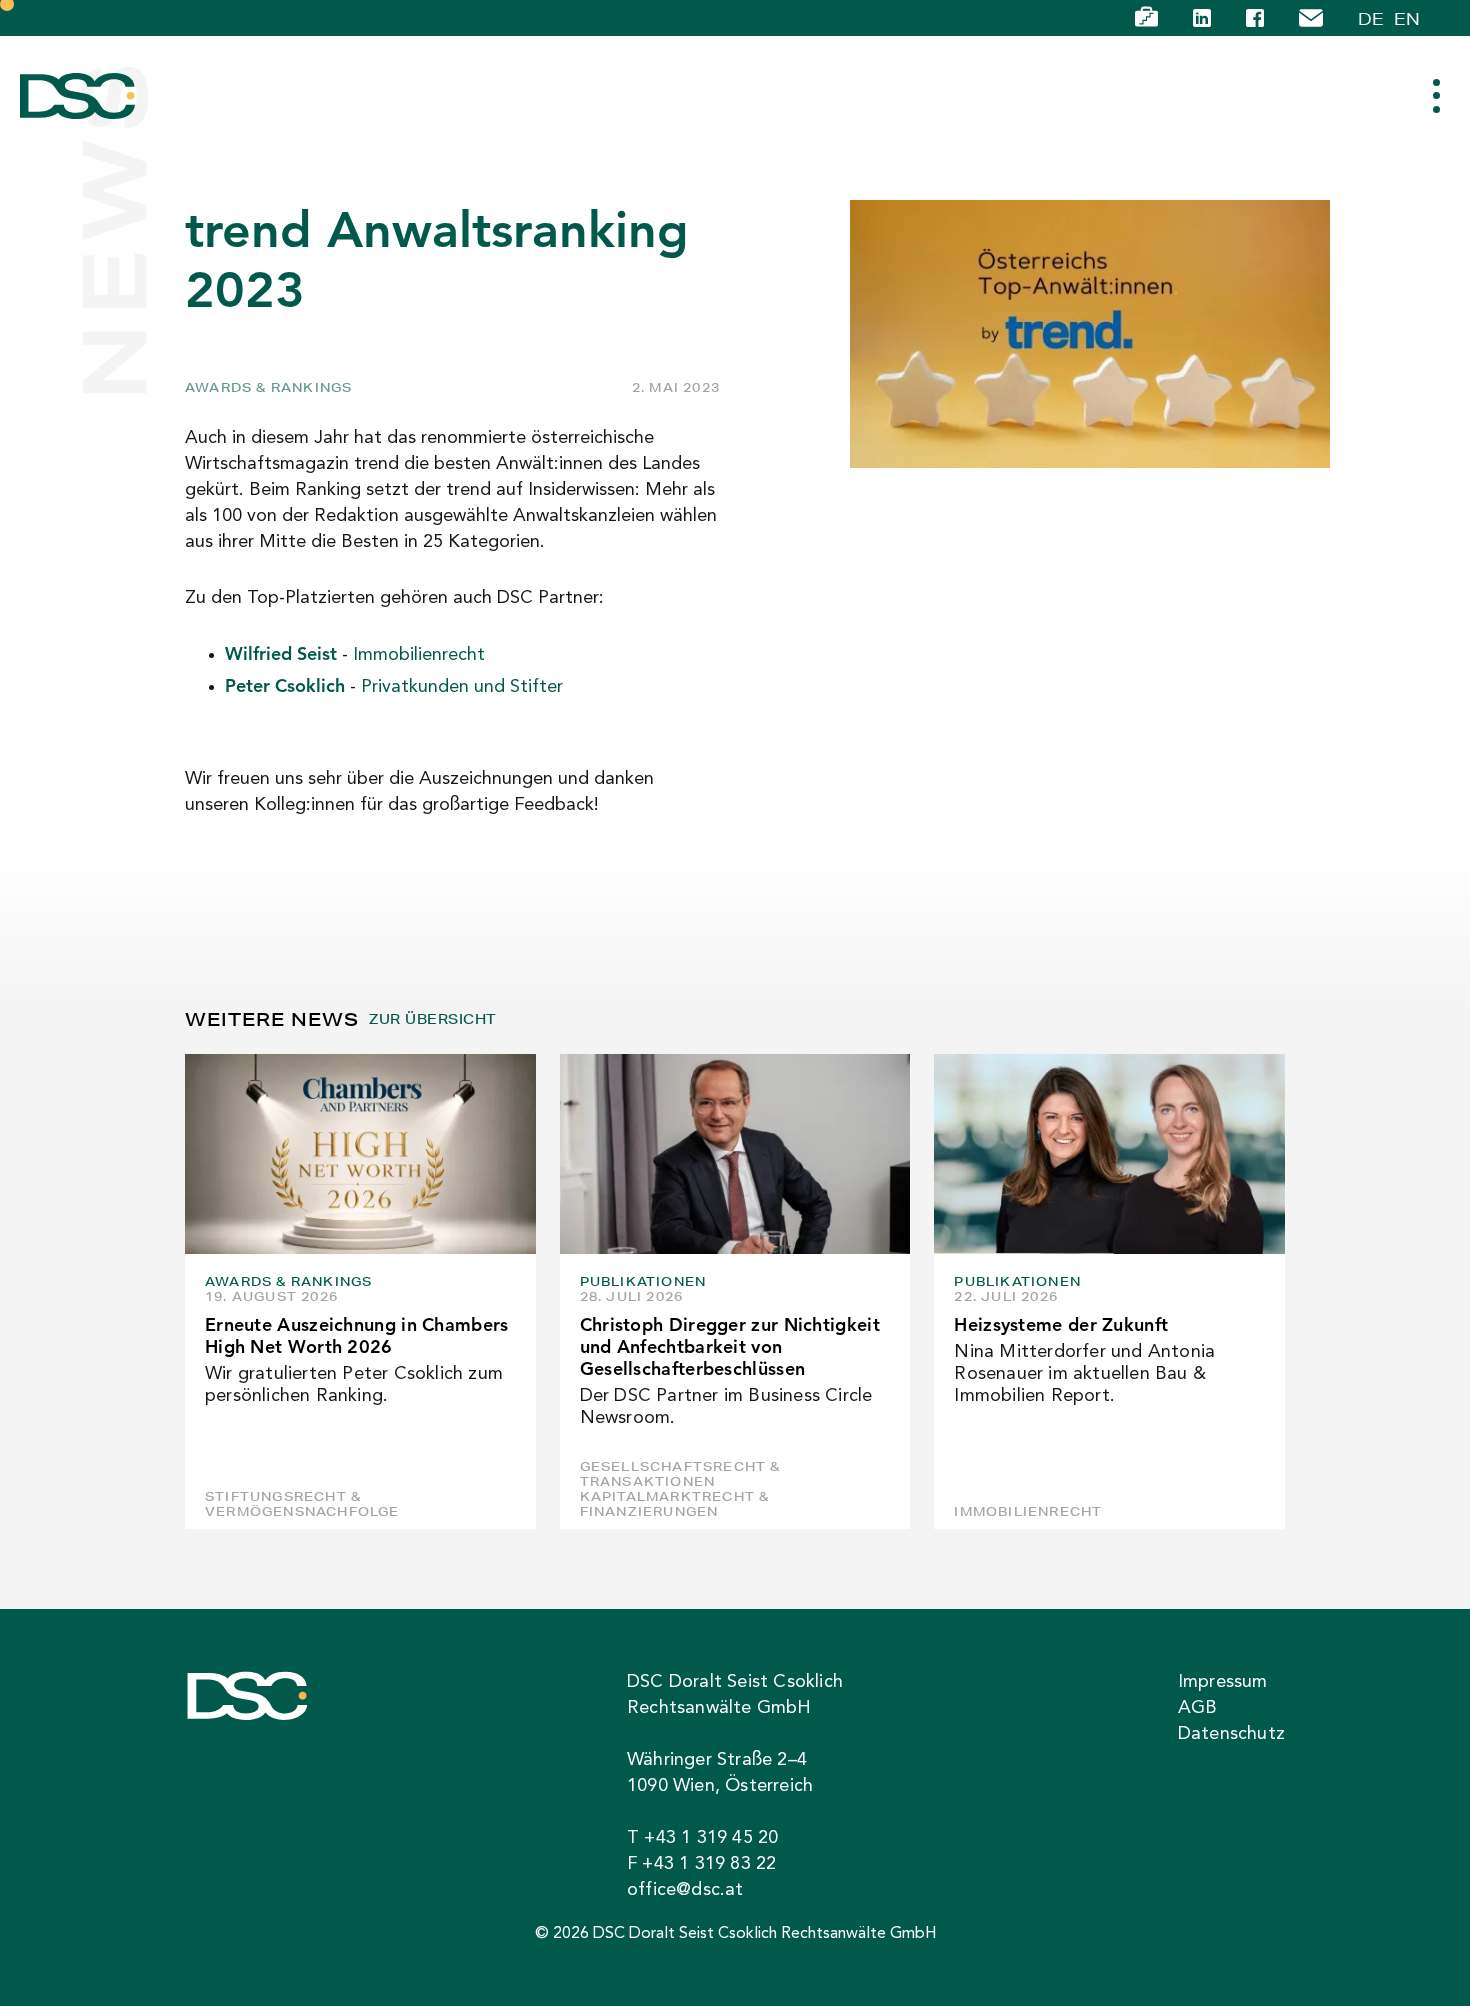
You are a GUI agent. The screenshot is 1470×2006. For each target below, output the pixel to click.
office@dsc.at (685, 1890)
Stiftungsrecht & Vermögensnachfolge (302, 1504)
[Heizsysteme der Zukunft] (1109, 1154)
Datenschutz (1231, 1734)
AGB (1198, 1708)
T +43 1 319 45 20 (702, 1838)
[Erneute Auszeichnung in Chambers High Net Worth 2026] (360, 1154)
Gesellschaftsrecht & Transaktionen (680, 1474)
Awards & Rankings (268, 387)
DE (1371, 18)
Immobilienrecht (419, 655)
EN (1407, 18)
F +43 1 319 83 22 (701, 1864)
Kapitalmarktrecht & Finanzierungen (675, 1504)
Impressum (1223, 1682)
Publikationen (643, 1281)
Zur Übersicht (432, 1019)
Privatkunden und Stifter (462, 687)
